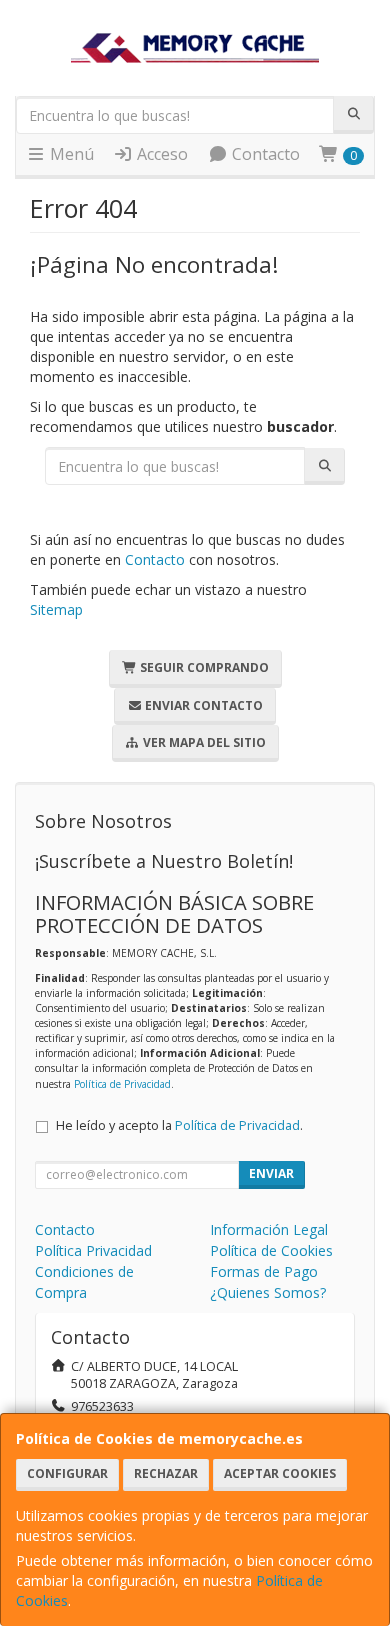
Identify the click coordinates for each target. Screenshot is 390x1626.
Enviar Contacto (202, 705)
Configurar (67, 1473)
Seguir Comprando (203, 667)
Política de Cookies (271, 1250)
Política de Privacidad (122, 1084)
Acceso (160, 154)
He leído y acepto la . (179, 1125)
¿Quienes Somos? (268, 1292)
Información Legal (269, 1229)
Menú (70, 154)
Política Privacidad (93, 1250)
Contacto (264, 154)
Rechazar (166, 1473)
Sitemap (56, 609)
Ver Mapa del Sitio (203, 742)
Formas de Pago (264, 1271)
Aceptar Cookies (280, 1473)
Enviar (271, 1173)
